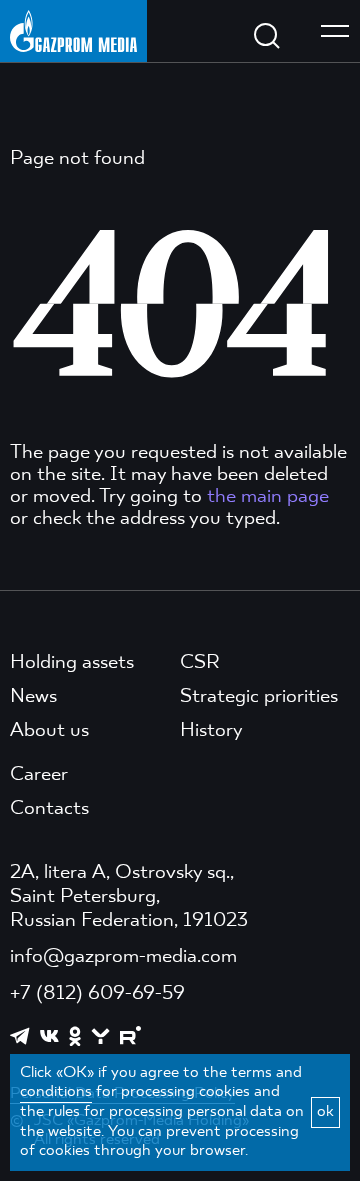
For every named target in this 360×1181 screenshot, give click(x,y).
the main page (268, 497)
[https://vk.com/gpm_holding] (49, 1036)
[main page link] (73, 30)
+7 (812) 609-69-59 (97, 994)
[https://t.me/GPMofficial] (20, 1036)
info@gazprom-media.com (123, 957)
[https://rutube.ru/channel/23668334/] (130, 1035)
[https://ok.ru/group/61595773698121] (75, 1036)
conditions (56, 1092)
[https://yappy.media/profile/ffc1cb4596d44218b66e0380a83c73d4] (100, 1036)
